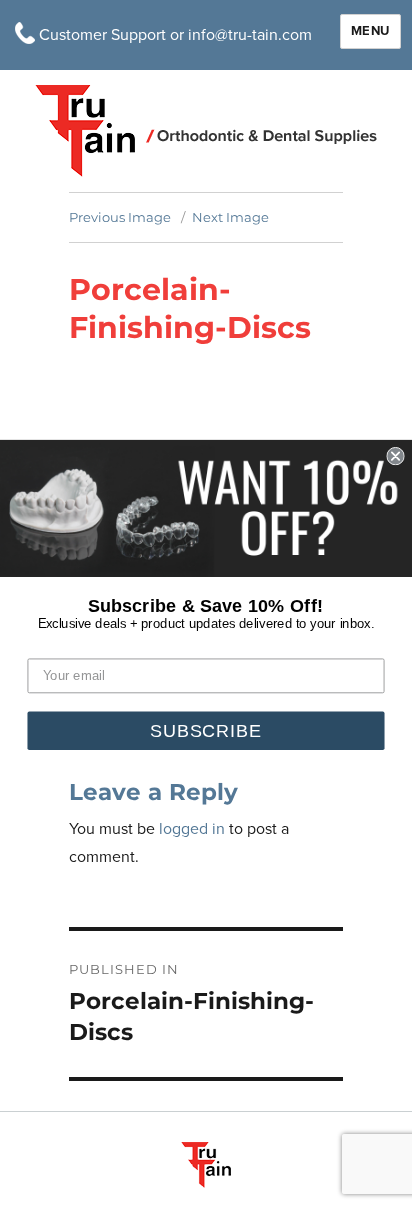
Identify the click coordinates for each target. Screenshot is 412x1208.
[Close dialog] (395, 456)
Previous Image (120, 217)
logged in (192, 829)
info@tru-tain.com (250, 35)
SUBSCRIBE (206, 731)
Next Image (230, 217)
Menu (370, 31)
